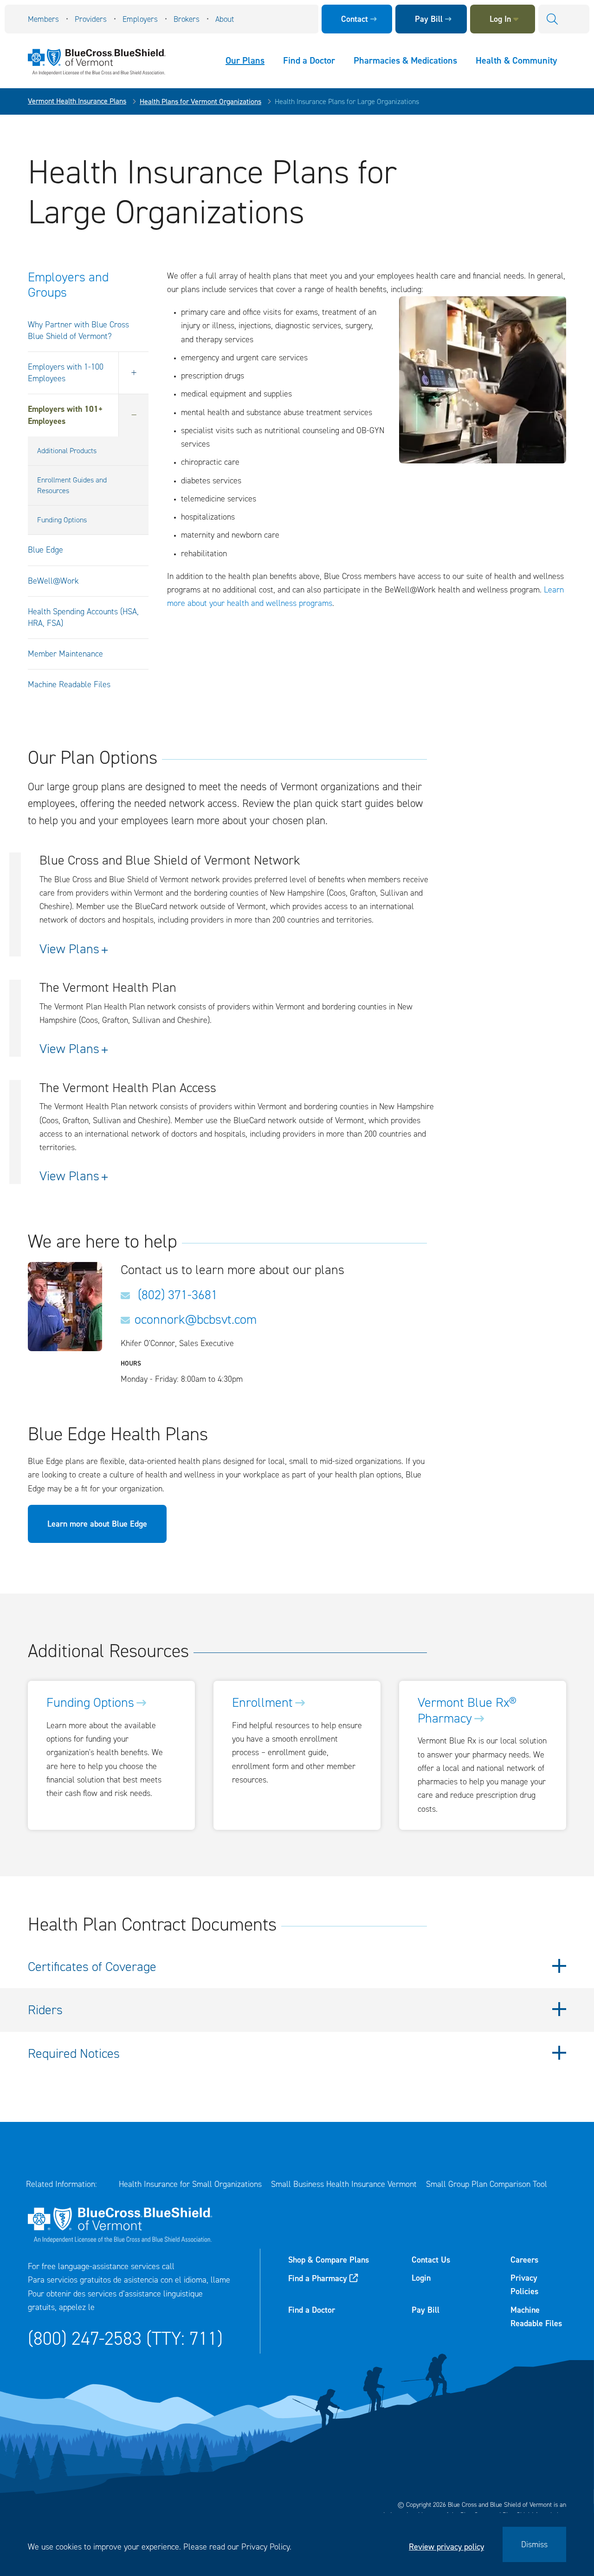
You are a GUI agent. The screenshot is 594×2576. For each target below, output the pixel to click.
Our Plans (245, 60)
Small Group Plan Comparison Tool (487, 2184)
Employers (140, 19)
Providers (91, 19)
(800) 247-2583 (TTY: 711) (125, 2339)
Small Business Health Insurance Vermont (344, 2184)
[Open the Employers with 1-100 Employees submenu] (133, 373)
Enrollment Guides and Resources (72, 485)
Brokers (187, 19)
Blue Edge (45, 550)
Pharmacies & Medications (405, 60)
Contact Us (431, 2260)
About (225, 19)
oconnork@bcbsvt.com (196, 1320)
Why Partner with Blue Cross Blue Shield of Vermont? (78, 330)
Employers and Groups (68, 285)
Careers (524, 2260)
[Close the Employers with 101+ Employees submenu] (133, 415)
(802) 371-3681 (176, 1295)
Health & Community (516, 60)
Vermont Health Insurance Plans (77, 101)
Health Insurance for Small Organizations (190, 2184)
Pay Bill (429, 19)
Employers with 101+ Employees (65, 415)
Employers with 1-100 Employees (66, 373)
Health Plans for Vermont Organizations (200, 101)
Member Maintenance (65, 654)
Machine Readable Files (69, 684)
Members (43, 19)
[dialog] (297, 2544)
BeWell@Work (53, 581)
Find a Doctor (309, 60)
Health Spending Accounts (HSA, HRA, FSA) (83, 617)
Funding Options (62, 520)
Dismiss (534, 2544)
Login (421, 2278)
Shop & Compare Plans (329, 2260)
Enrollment (262, 1703)
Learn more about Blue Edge (97, 1524)
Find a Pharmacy (318, 2278)
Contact (355, 19)
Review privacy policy (446, 2547)
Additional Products (67, 451)
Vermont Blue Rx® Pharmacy (467, 1710)
